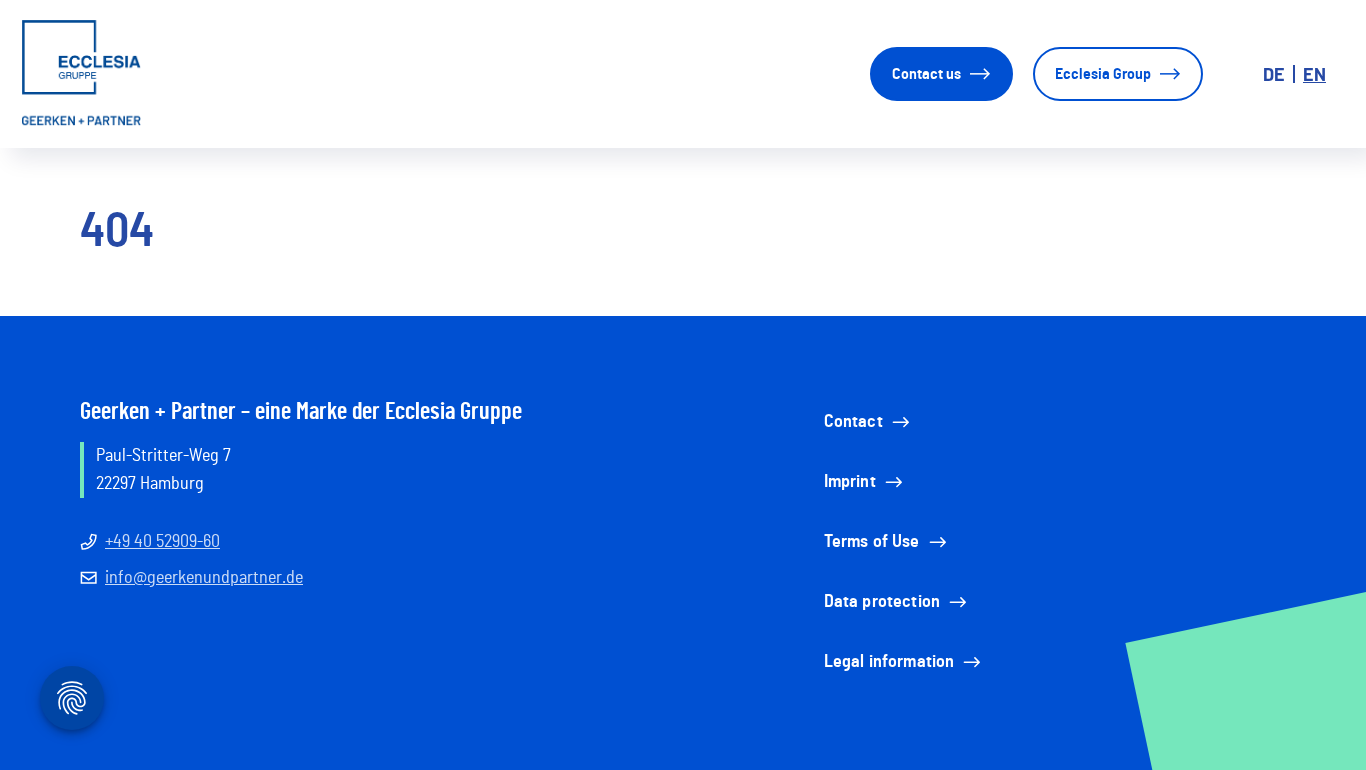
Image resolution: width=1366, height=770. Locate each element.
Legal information (889, 662)
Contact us (926, 74)
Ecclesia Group (1103, 74)
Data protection (882, 602)
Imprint (850, 482)
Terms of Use (872, 542)
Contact (853, 422)
